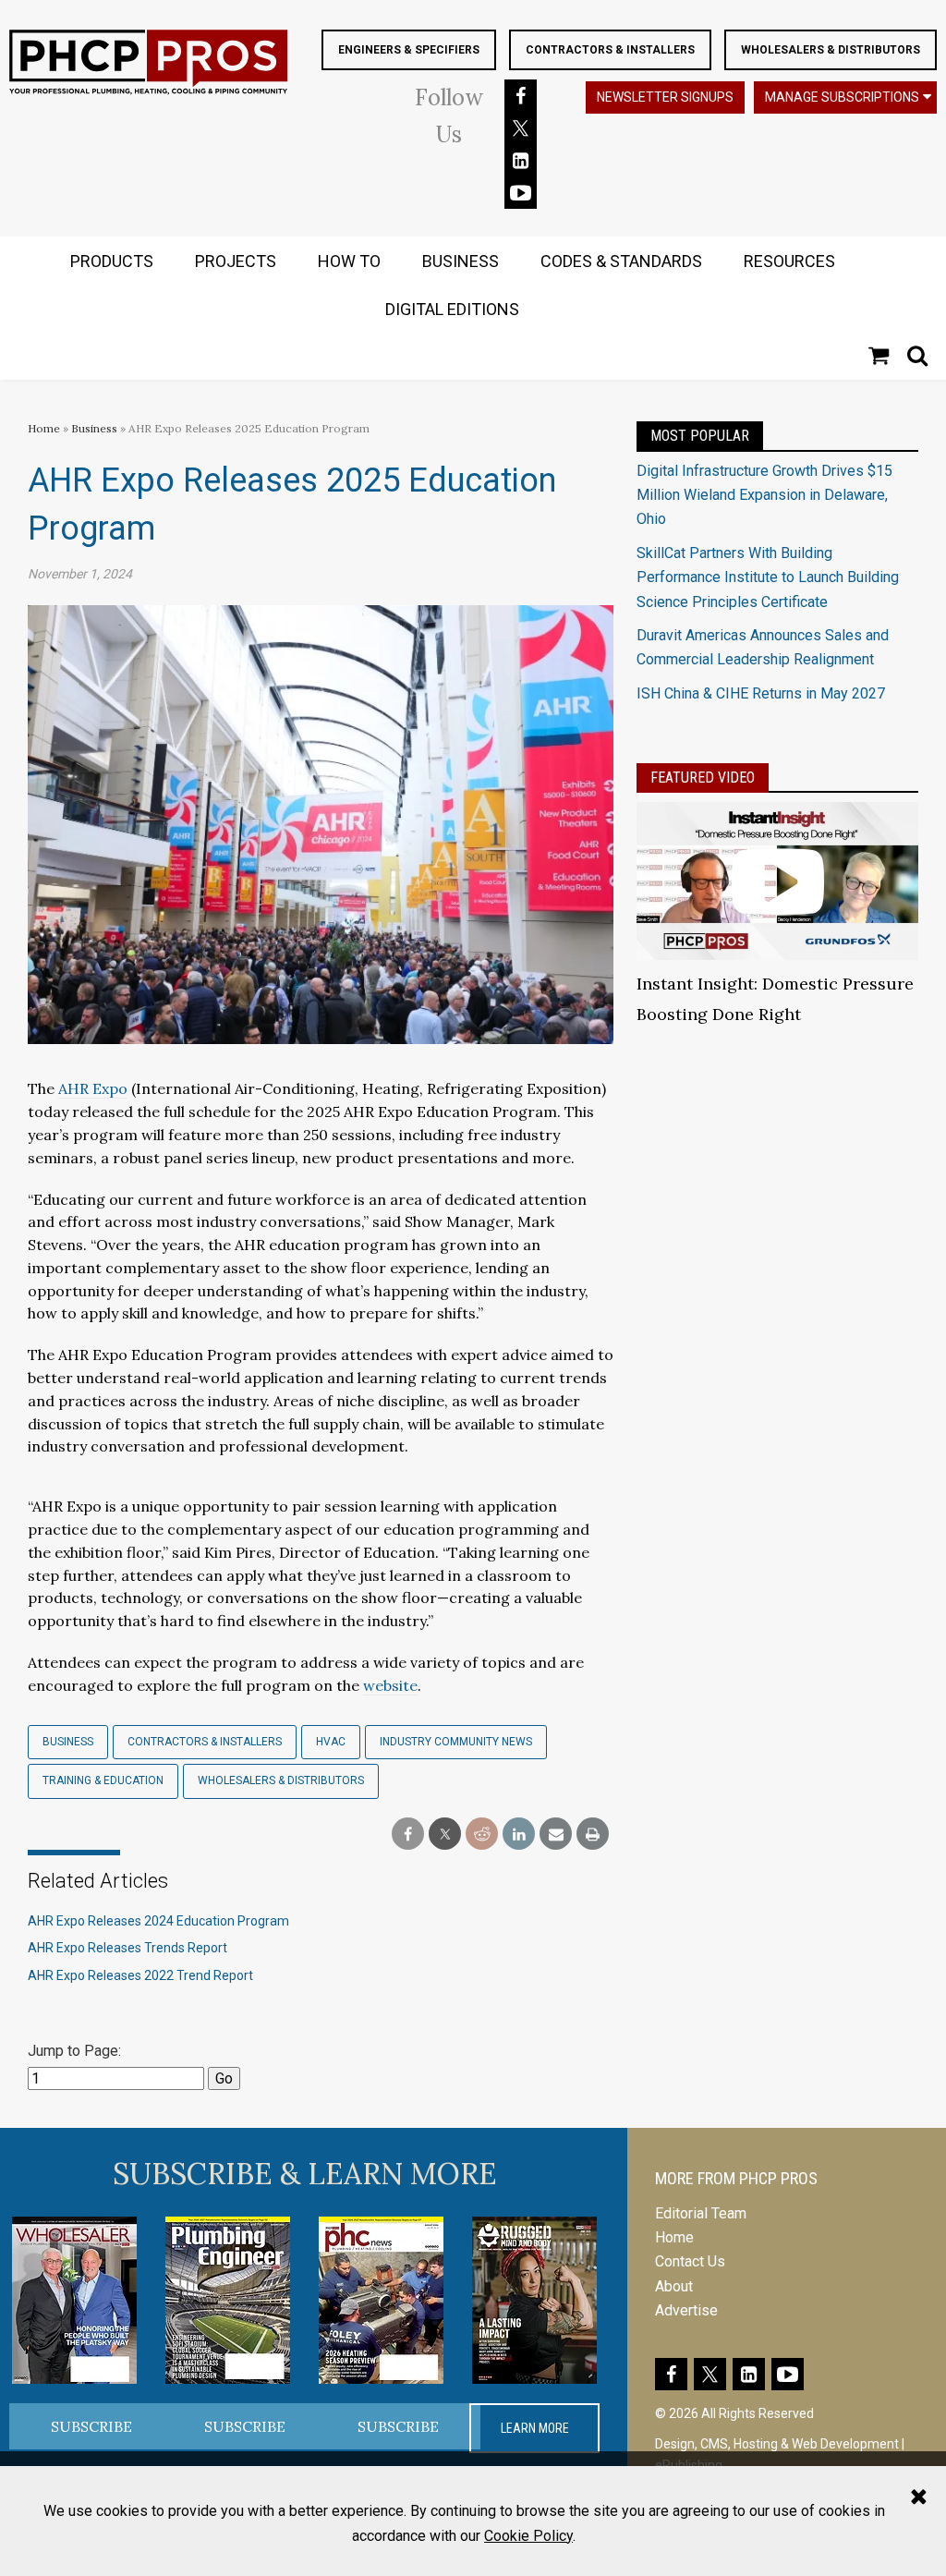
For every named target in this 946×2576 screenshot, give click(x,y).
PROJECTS (236, 261)
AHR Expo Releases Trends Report (127, 1948)
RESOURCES (789, 261)
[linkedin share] (519, 1835)
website (390, 1685)
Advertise (686, 2310)
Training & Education (103, 1780)
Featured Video (703, 778)
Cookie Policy (528, 2536)
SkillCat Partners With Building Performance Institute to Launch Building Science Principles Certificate (768, 577)
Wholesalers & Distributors (831, 50)
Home (44, 428)
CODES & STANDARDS (621, 261)
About (674, 2286)
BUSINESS (461, 261)
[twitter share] (445, 1835)
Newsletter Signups (665, 97)
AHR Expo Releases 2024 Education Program (158, 1921)
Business (96, 428)
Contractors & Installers (610, 50)
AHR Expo (93, 1088)
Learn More (535, 2428)
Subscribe (91, 2426)
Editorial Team (701, 2213)
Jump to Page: (74, 2051)
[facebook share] (408, 1835)
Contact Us (690, 2261)
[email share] (556, 1835)
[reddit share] (482, 1835)
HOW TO (349, 261)
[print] (593, 1835)
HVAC (331, 1742)
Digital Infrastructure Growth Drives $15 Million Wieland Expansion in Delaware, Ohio (764, 495)
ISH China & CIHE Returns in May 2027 (761, 693)
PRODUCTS (112, 261)
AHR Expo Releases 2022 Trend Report (140, 1975)
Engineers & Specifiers (409, 50)
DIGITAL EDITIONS (452, 309)
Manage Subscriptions (842, 97)
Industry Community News (456, 1742)
